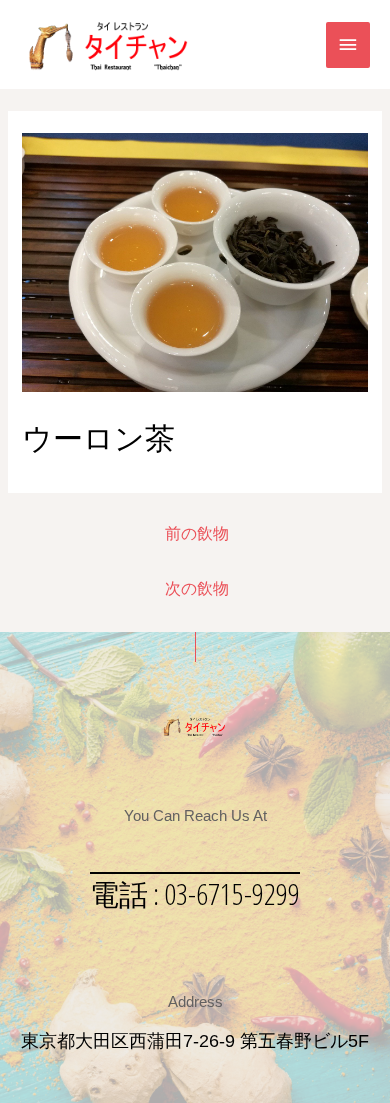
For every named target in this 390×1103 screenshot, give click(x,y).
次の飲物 (197, 588)
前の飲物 (197, 533)
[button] (195, 894)
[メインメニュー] (348, 45)
